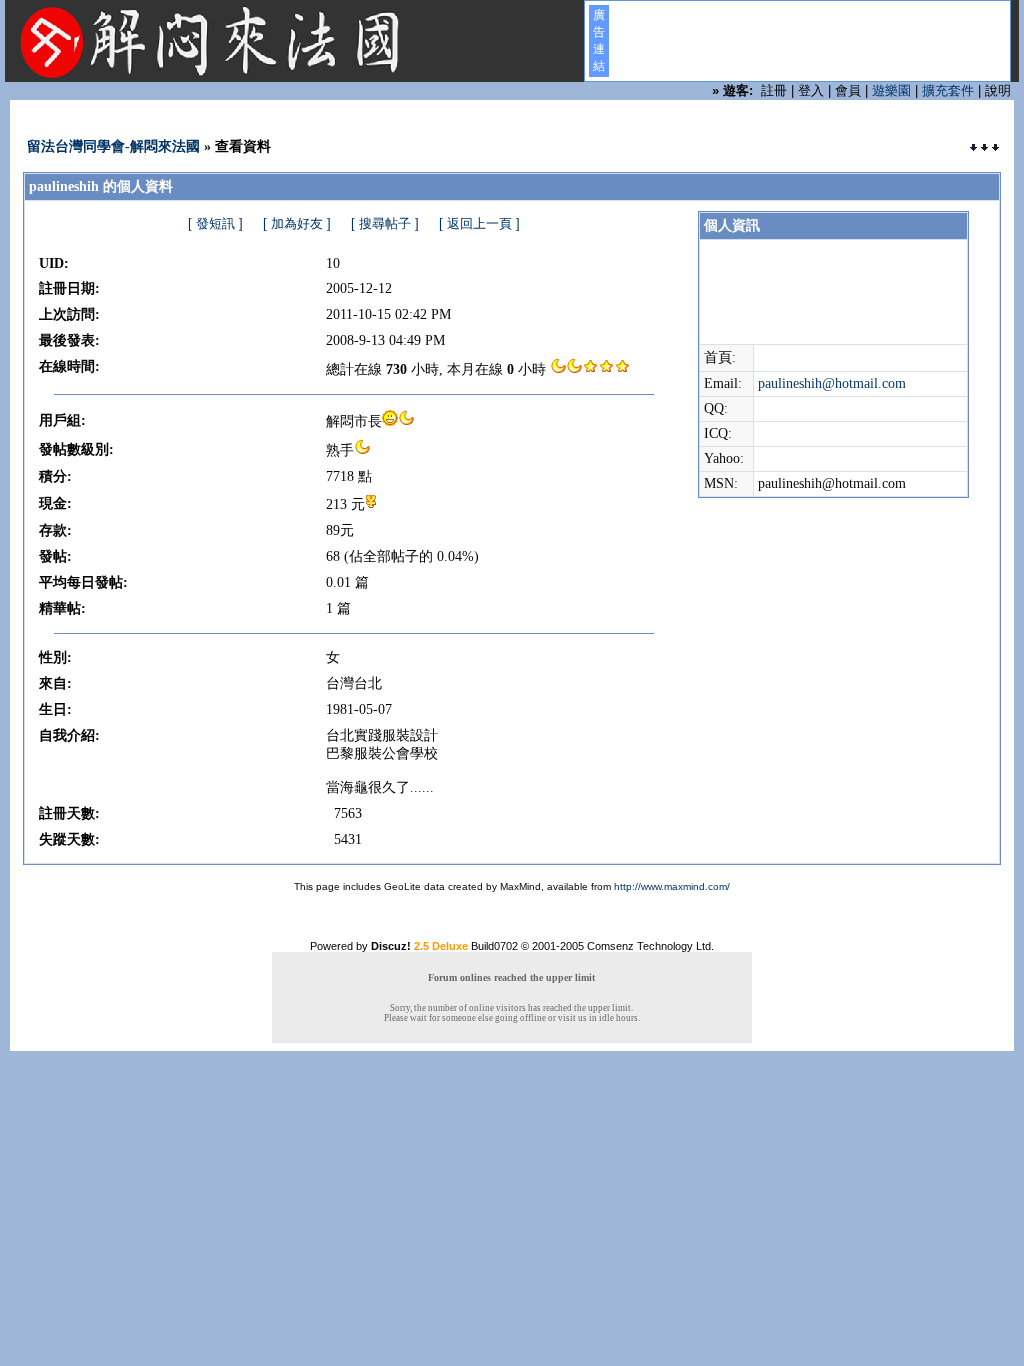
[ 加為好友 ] (297, 223)
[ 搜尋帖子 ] (385, 223)
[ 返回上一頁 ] (479, 223)
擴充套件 (948, 90)
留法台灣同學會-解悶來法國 (113, 146)
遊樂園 (891, 90)
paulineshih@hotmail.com (832, 383)
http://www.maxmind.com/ (672, 886)
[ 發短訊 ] (215, 223)
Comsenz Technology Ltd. (650, 946)
